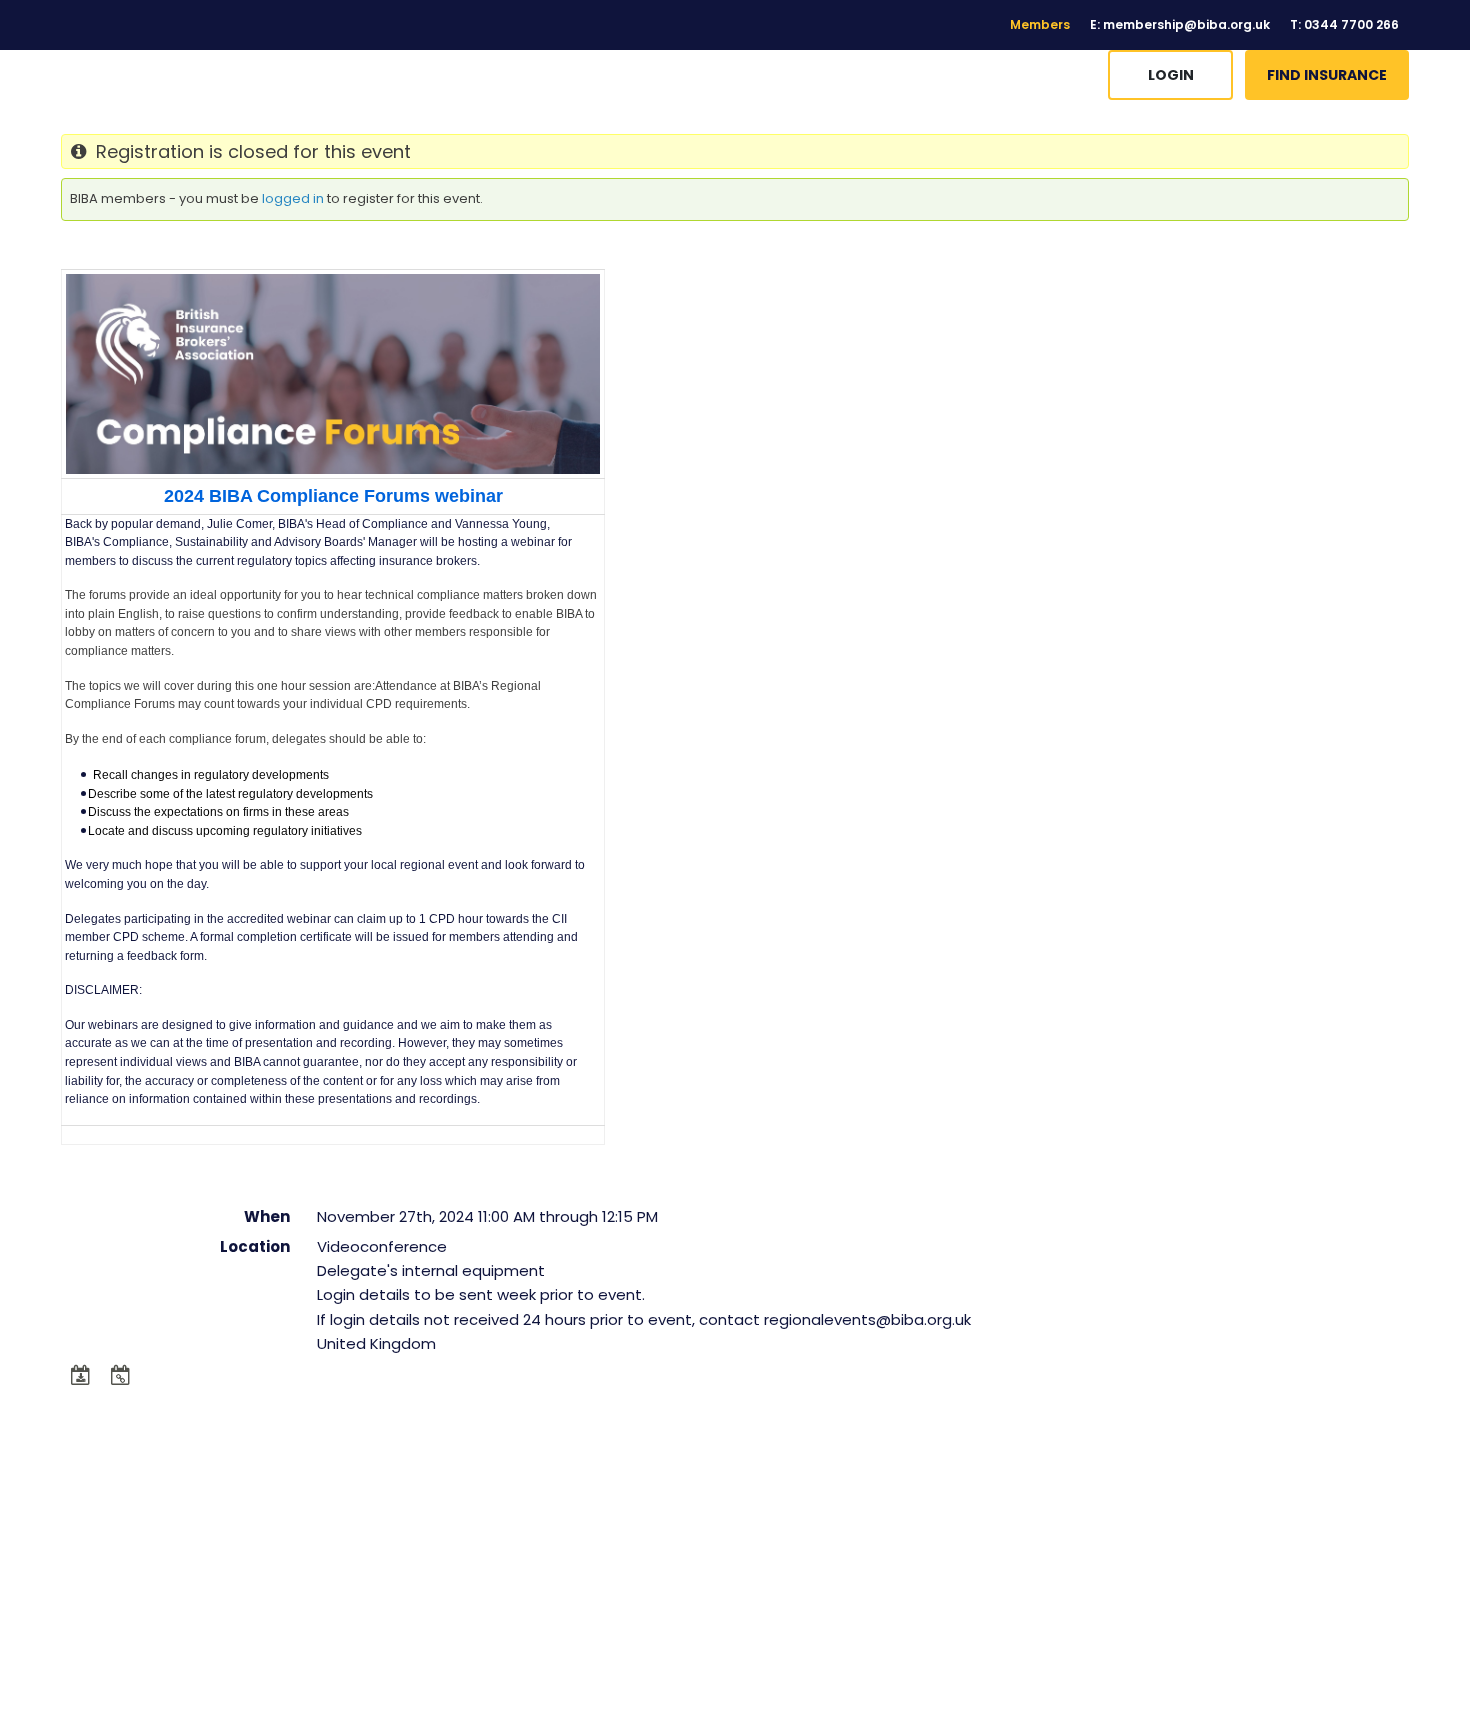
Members (1040, 24)
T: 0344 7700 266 (1344, 24)
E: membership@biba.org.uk (1180, 24)
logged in (293, 198)
